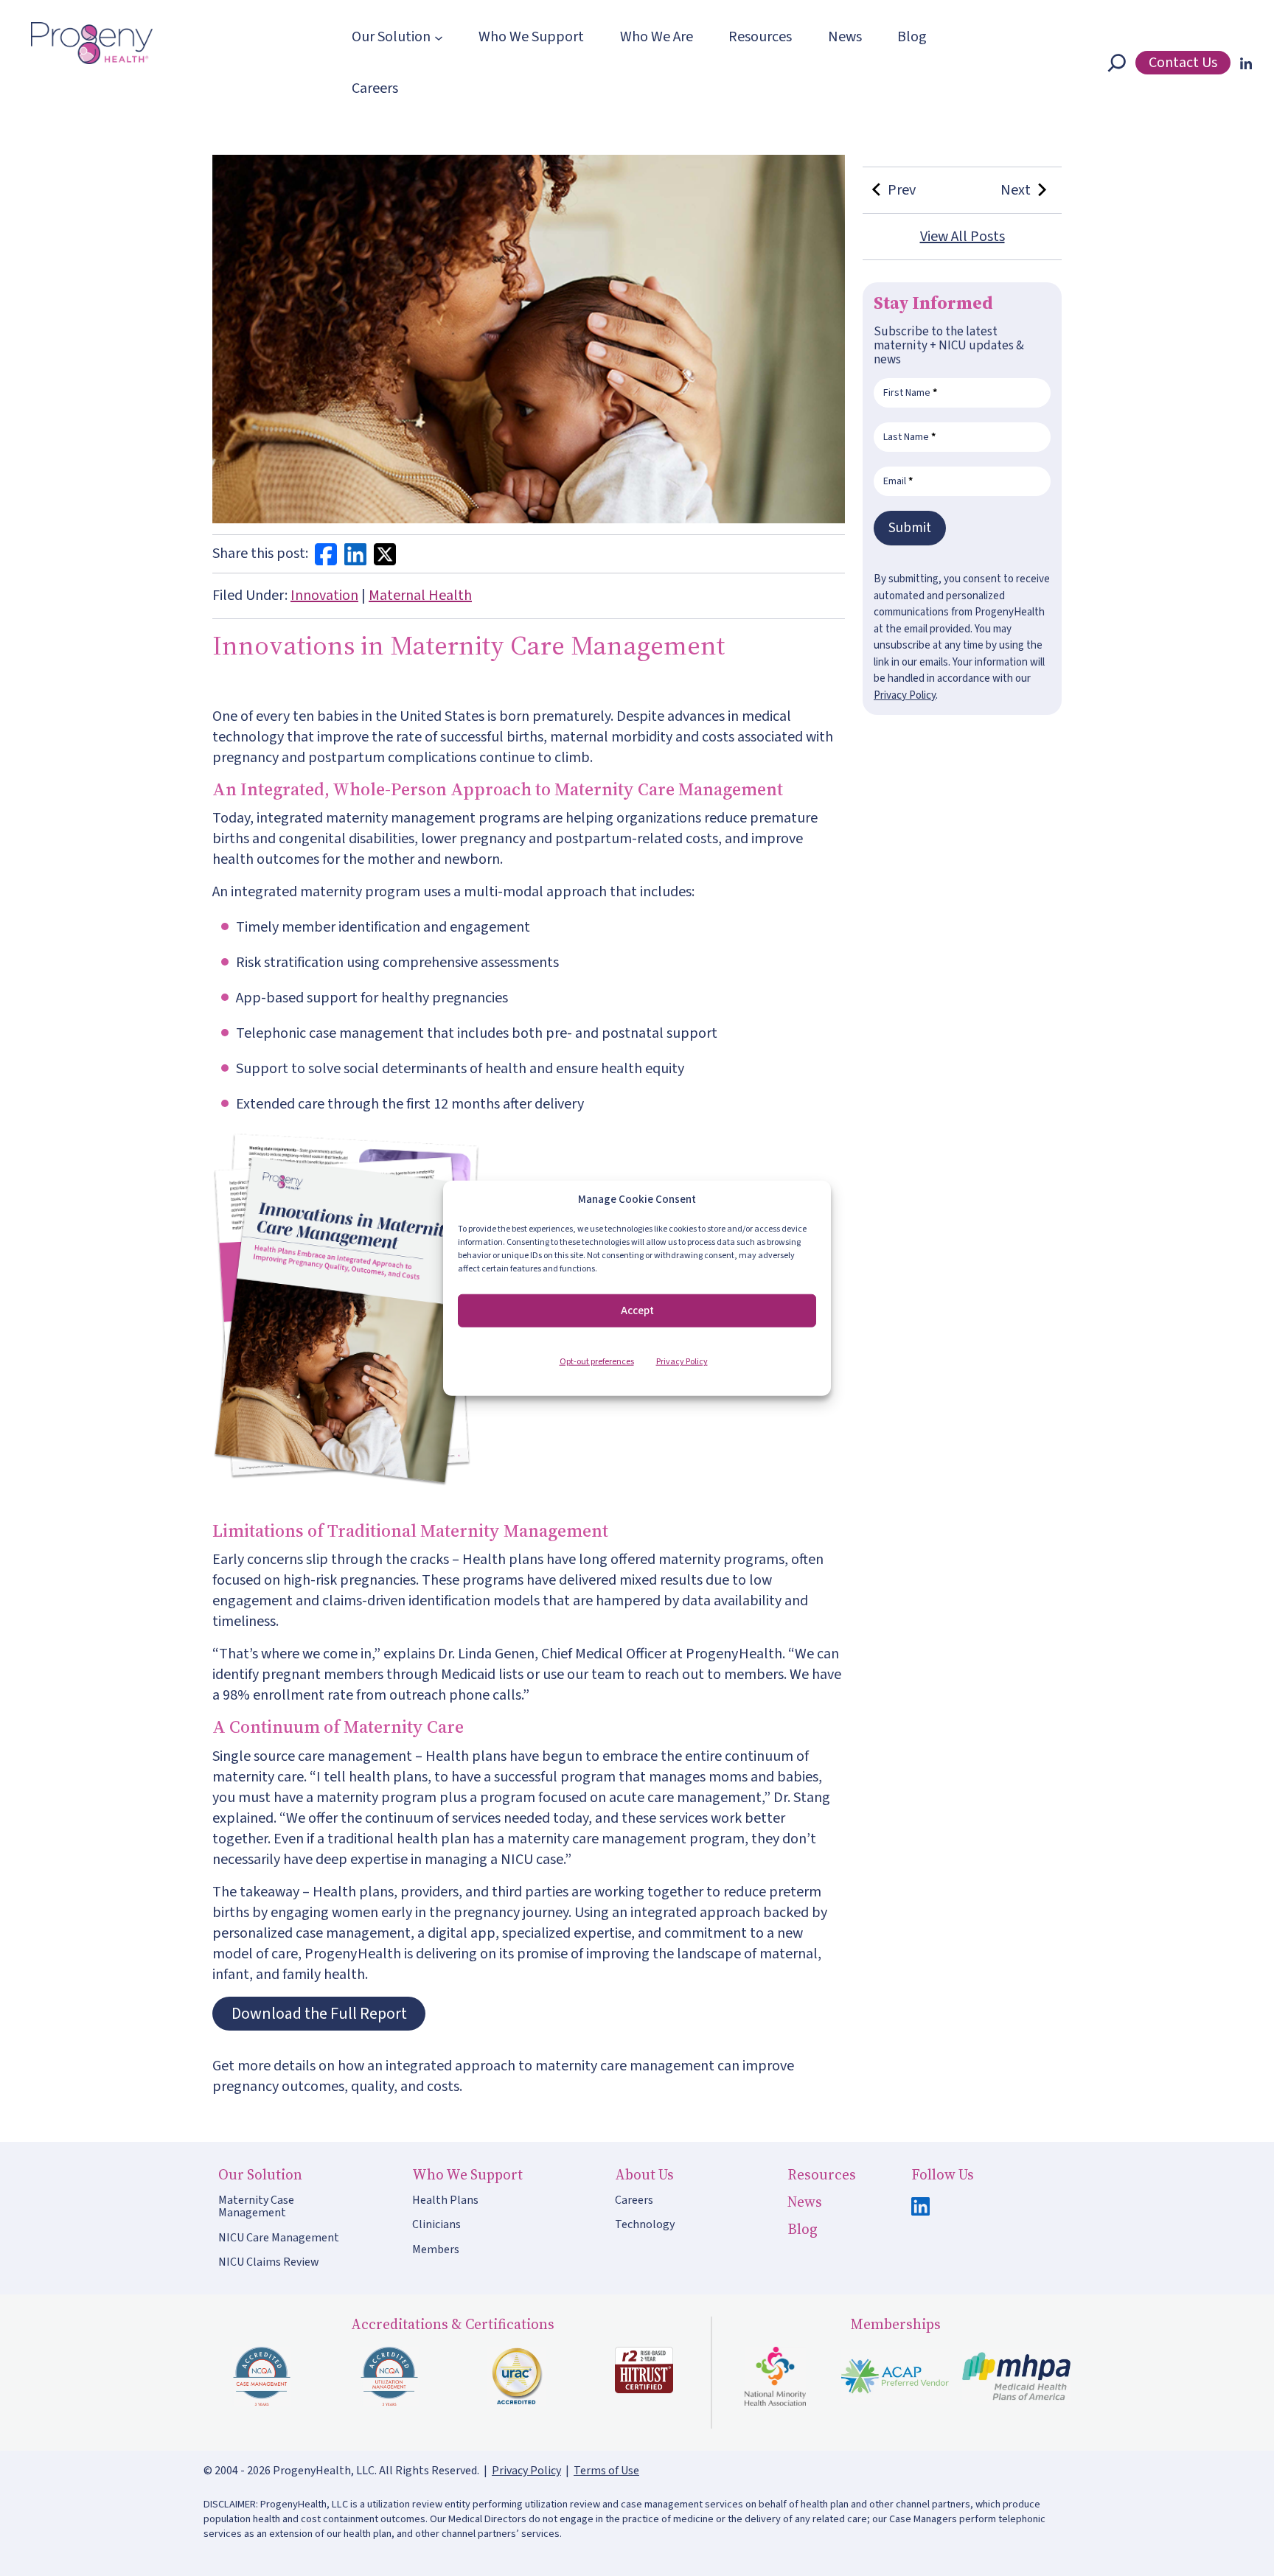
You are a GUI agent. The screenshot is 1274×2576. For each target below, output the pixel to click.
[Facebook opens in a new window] (326, 554)
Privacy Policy (682, 1362)
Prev (899, 190)
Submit (910, 528)
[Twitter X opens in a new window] (385, 554)
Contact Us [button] (1183, 63)
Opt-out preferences (597, 1362)
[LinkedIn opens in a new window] (1243, 63)
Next (1016, 190)
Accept (637, 1310)
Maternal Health (420, 596)
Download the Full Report (319, 2014)
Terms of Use (606, 2471)
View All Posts (963, 237)
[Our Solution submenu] (439, 37)
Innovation (324, 596)
